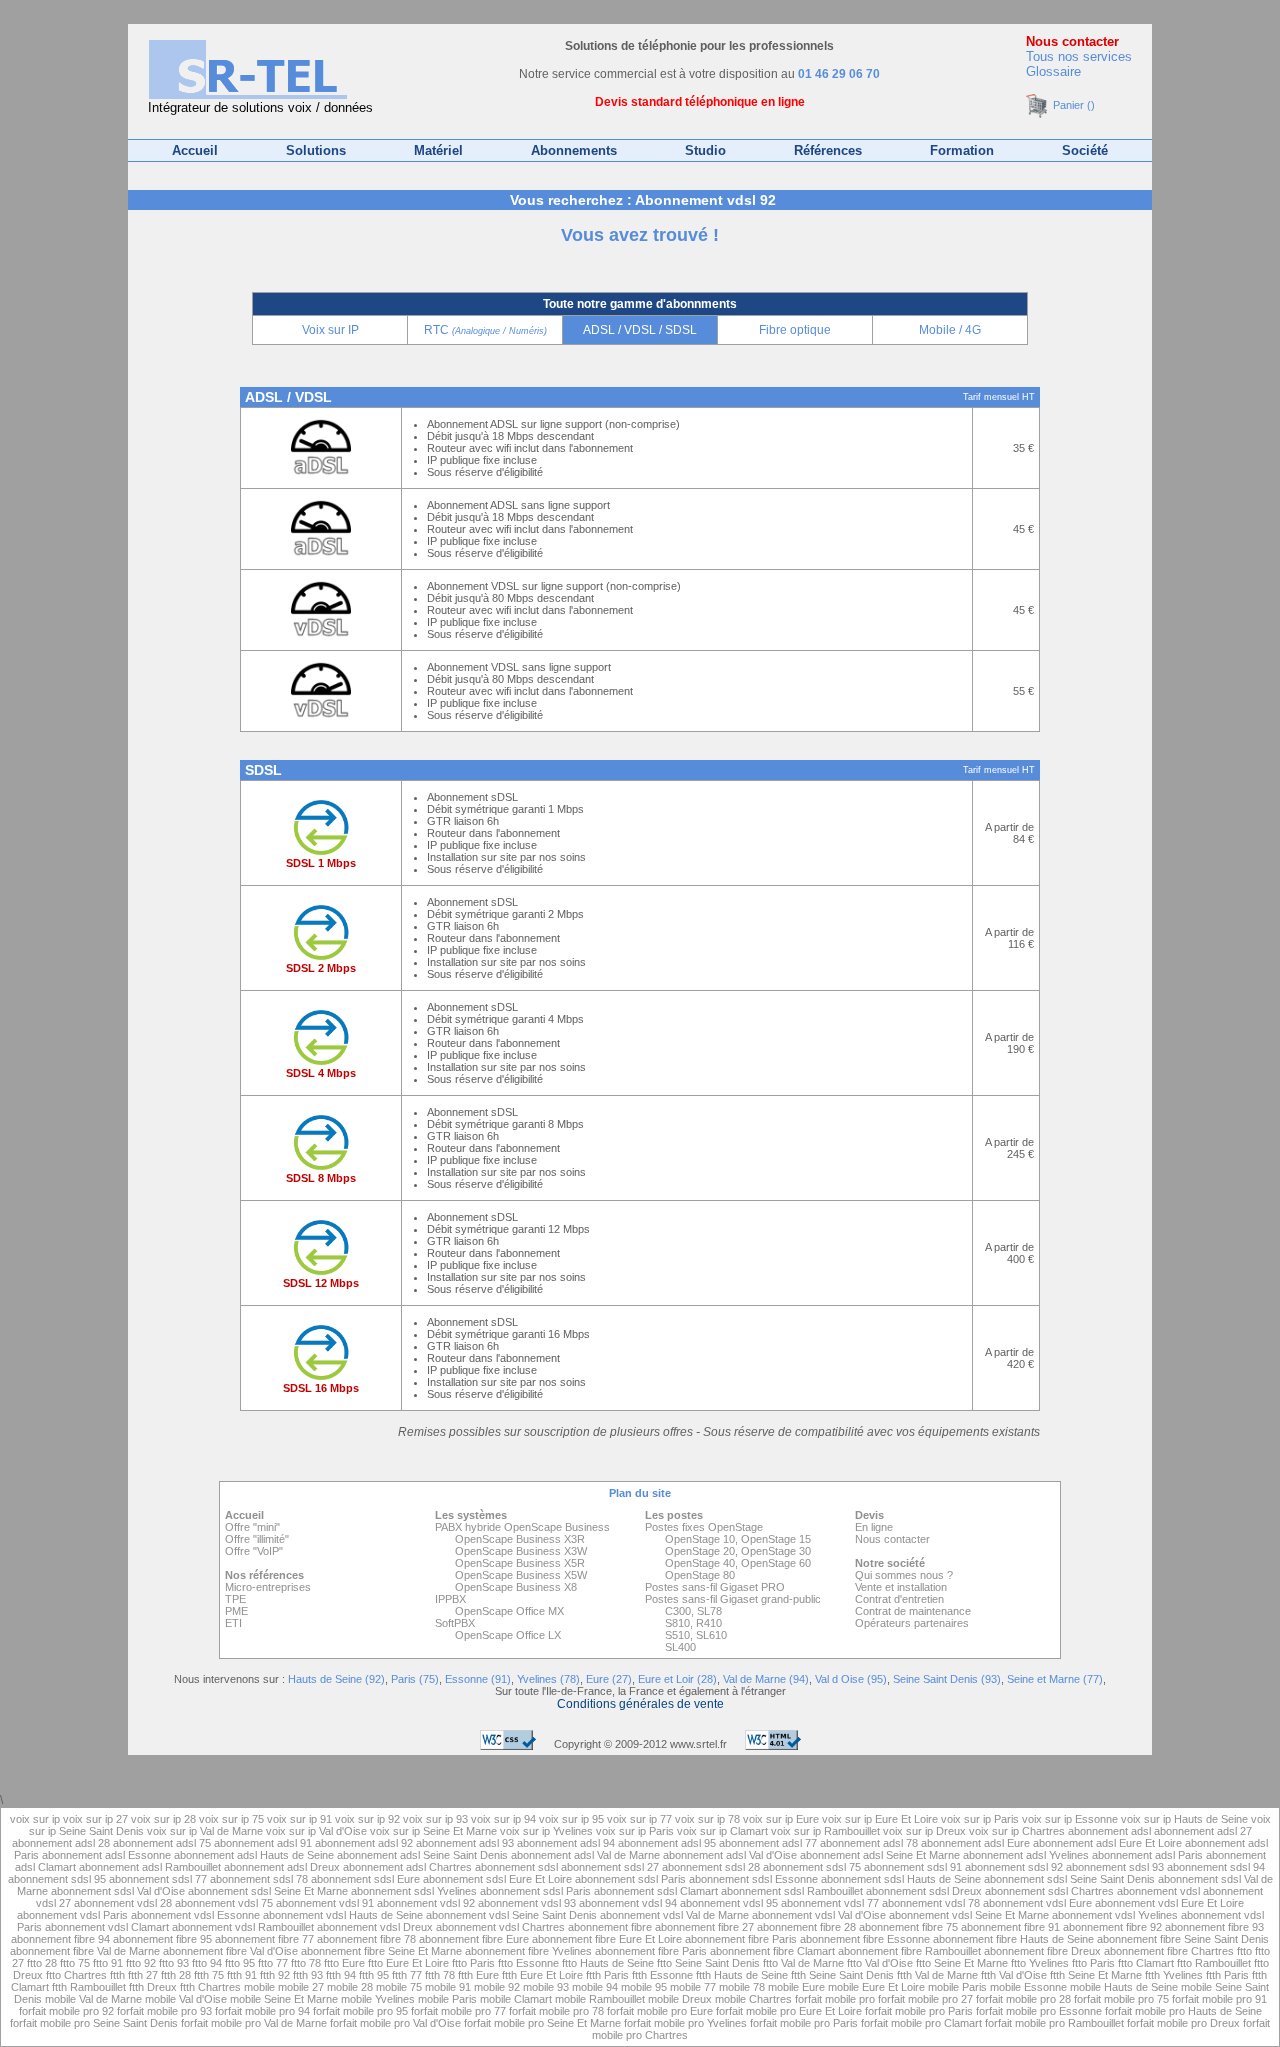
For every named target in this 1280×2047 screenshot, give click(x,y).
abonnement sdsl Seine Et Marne (268, 1891)
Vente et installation (901, 1587)
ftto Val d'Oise (880, 1963)
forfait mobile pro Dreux (1183, 2023)
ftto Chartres (76, 1975)
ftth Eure (478, 1975)
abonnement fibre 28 (806, 1927)
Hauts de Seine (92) (336, 1679)
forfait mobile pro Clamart (921, 2023)
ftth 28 (176, 1975)
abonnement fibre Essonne (865, 1939)
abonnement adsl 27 (1203, 1831)
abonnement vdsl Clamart (107, 1927)
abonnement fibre (611, 1927)
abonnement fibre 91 (1010, 1927)
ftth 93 (308, 1975)
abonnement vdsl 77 (830, 1903)
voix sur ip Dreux (924, 1831)
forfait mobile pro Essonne (1039, 2011)
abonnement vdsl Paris (72, 1915)
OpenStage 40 (700, 1563)
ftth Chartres (210, 1987)
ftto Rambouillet (1214, 1963)
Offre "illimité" (257, 1539)
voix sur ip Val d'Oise (316, 1831)
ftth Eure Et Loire (542, 1975)
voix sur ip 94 (503, 1819)
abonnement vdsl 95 (729, 1903)
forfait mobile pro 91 (1219, 1999)
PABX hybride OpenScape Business (522, 1527)
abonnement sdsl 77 (158, 1879)
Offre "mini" (252, 1527)
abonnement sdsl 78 (259, 1879)
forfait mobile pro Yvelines (685, 2023)
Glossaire (1053, 71)
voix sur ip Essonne (1070, 1819)
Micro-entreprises (268, 1587)
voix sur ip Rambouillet (825, 1831)
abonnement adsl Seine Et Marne (880, 1855)
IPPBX (450, 1599)
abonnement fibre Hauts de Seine (1013, 1939)
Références (828, 150)
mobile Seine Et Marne (284, 1999)
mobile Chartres (753, 1999)
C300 (678, 1611)
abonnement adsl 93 (465, 1843)
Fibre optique (795, 330)
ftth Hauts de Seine (742, 1975)
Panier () (1072, 105)
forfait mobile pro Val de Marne (254, 2023)
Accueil (195, 150)
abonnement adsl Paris (1147, 1855)
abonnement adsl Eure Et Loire (1107, 1843)
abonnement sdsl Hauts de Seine (901, 1879)
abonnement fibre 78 (366, 1939)
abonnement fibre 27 (704, 1927)
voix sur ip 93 (435, 1819)
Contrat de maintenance (913, 1611)
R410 (709, 1623)
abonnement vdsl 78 (931, 1903)
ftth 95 (374, 1975)
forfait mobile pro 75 (1121, 1999)
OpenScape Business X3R (520, 1539)
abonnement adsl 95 (667, 1843)
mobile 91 (448, 1987)
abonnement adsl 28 (61, 1843)
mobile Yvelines (378, 1999)
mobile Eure (796, 1987)
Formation (962, 150)
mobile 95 (644, 1987)
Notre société (890, 1563)
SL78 (709, 1611)
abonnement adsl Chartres (407, 1867)
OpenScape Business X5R (520, 1563)
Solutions (316, 150)
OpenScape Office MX (509, 1611)
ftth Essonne (662, 1975)
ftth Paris (607, 1975)
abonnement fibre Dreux (1042, 1951)
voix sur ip (36, 1819)
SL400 (680, 1647)
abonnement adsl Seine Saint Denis (422, 1855)
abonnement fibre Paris (741, 1939)
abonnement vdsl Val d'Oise (819, 1915)
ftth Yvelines (1174, 1975)
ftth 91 (242, 1975)
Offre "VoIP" (254, 1551)
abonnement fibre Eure (474, 1939)
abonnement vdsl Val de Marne (674, 1915)
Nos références (264, 1575)
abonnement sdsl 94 (1216, 1867)
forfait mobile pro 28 (1023, 1999)
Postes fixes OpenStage (704, 1527)
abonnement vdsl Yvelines (1115, 1915)
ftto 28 (42, 1963)
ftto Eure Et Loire (408, 1963)
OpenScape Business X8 (516, 1587)
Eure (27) (609, 1679)
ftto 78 (306, 1963)
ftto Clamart (1146, 1963)
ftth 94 (341, 1975)
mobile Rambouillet (600, 1999)
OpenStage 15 (776, 1539)
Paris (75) (415, 1679)
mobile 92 (497, 1987)
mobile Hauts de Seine (1124, 1987)
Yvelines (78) (548, 1679)
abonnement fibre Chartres (1169, 1951)
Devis (869, 1515)
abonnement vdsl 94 (628, 1903)
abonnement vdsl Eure (1037, 1903)
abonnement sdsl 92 (1014, 1867)
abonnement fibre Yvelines (528, 1951)
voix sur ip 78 (707, 1819)
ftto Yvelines (1040, 1963)
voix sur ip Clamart (722, 1831)
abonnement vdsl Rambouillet (243, 1927)
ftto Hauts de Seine (608, 1963)
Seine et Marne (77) (1055, 1679)
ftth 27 (143, 1975)
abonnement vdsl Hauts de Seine (343, 1915)
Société (1085, 150)
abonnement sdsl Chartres (1049, 1891)
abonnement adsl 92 (364, 1843)
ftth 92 (275, 1975)
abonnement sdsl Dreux (924, 1891)
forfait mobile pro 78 (556, 2011)
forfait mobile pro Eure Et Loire (789, 2011)
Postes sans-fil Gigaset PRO (715, 1587)
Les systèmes (471, 1515)
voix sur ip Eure (781, 1819)
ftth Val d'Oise (1014, 1975)
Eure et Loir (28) (677, 1679)
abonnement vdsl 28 (123, 1903)
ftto (1246, 1951)
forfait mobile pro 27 (925, 1999)
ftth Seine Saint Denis (842, 1975)
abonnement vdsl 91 (325, 1903)
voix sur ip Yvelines (546, 1831)
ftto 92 (141, 1963)
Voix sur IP (330, 330)
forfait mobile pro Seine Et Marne (542, 2023)
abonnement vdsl (1160, 1891)
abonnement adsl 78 (869, 1843)
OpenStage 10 (700, 1539)
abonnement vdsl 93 (527, 1903)
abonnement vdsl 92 (426, 1903)
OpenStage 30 (776, 1551)
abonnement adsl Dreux (282, 1867)
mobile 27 (301, 1987)
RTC (485, 330)
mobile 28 (350, 1987)
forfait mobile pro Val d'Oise (395, 2023)
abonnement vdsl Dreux (375, 1927)
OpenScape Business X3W (521, 1551)
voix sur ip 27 (95, 1819)
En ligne (874, 1527)
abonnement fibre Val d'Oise (230, 1951)
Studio (705, 150)
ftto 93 (174, 1963)
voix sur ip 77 (639, 1819)
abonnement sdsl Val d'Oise (118, 1891)
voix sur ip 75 (231, 1819)
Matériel (438, 150)
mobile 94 (595, 1987)
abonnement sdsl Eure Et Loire (497, 1879)
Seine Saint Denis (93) (947, 1679)
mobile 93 (546, 1987)
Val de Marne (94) (766, 1679)
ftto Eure (344, 1963)
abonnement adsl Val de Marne (585, 1855)
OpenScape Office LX (508, 1635)
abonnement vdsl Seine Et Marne (969, 1915)
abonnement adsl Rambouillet (150, 1867)
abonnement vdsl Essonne (195, 1915)
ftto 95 (240, 1963)
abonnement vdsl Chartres (500, 1927)
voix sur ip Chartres (1017, 1831)
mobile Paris (957, 1987)
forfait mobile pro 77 (458, 2011)
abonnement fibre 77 (264, 1939)
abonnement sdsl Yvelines (414, 1891)
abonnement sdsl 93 (1115, 1867)
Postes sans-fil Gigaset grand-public (733, 1599)
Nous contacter (1072, 41)
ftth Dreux (153, 1987)
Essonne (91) (478, 1679)
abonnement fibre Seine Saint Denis (1183, 1939)
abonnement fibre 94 (60, 1939)
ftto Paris (473, 1963)
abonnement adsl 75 (162, 1843)
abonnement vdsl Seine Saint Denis (511, 1915)
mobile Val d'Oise (186, 1999)
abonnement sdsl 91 (913, 1867)
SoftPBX (455, 1623)
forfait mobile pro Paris (919, 2011)
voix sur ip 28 (163, 1819)
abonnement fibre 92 (1112, 1927)
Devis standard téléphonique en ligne (700, 102)
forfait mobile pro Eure (660, 2011)
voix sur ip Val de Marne (205, 1831)
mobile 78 (742, 1987)
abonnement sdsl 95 (57, 1879)
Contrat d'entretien (899, 1599)
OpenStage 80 (700, 1575)
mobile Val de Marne (93, 1999)
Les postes (674, 1515)
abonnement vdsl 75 (224, 1903)
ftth (119, 1975)
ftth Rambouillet (89, 1987)
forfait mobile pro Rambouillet (1054, 2023)
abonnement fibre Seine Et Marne (381, 1951)
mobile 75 (399, 1987)
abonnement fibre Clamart (772, 1951)
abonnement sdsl (518, 1867)
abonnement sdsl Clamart (656, 1891)
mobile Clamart (516, 1999)
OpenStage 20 (700, 1551)
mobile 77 (693, 1987)
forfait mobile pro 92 (66, 2011)
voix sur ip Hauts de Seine (1184, 1819)
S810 (677, 1623)
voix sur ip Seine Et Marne (433, 1831)
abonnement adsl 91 (263, 1843)
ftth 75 (209, 1975)
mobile (261, 1987)
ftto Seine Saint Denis (708, 1963)
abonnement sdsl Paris (630, 1879)
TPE (235, 1599)
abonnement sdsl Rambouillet (792, 1891)
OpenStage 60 (776, 1563)
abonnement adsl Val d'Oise (730, 1855)
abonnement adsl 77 (768, 1843)
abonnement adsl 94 (566, 1843)
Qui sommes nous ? (904, 1575)
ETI (233, 1623)
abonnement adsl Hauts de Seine (254, 1855)
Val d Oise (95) (851, 1679)
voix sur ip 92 (367, 1819)
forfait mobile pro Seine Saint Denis (94, 2023)
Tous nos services (1079, 56)
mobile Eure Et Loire (876, 1987)
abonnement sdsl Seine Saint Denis (1069, 1879)
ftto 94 (207, 1963)
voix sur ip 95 (571, 1819)
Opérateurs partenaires (912, 1623)
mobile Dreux (680, 1999)
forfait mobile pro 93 (164, 2011)
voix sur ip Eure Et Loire (880, 1819)
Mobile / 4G (950, 330)
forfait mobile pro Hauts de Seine (1183, 2011)
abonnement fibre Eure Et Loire (607, 1939)
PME (236, 1611)
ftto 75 (75, 1963)
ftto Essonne (528, 1963)
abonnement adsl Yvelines (1026, 1855)
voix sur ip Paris (980, 1819)
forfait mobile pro (836, 1999)
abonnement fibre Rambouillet (909, 1951)
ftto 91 (108, 1963)
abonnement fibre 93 (1214, 1927)
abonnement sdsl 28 (711, 1867)
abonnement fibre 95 (162, 1939)
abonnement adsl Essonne (106, 1855)
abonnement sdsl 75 (812, 1867)
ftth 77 (407, 1975)
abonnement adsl (1111, 1831)
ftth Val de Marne (937, 1975)
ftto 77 (273, 1963)
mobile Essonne (1028, 1987)
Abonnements (574, 150)
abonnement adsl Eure (975, 1843)
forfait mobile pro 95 (360, 2011)
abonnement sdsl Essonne (753, 1879)
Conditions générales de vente (640, 1704)
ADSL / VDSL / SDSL (640, 330)
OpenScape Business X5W (521, 1575)
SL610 (711, 1635)
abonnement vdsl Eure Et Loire (1169, 1903)
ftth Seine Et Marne (1096, 1975)
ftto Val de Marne (803, 1963)
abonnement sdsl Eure (365, 1879)
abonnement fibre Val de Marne (85, 1951)
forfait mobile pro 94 (262, 2011)
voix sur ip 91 (299, 1819)
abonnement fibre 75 (908, 1927)
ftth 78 (440, 1975)
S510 (677, 1635)
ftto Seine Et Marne (962, 1963)
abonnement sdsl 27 (610, 1867)
